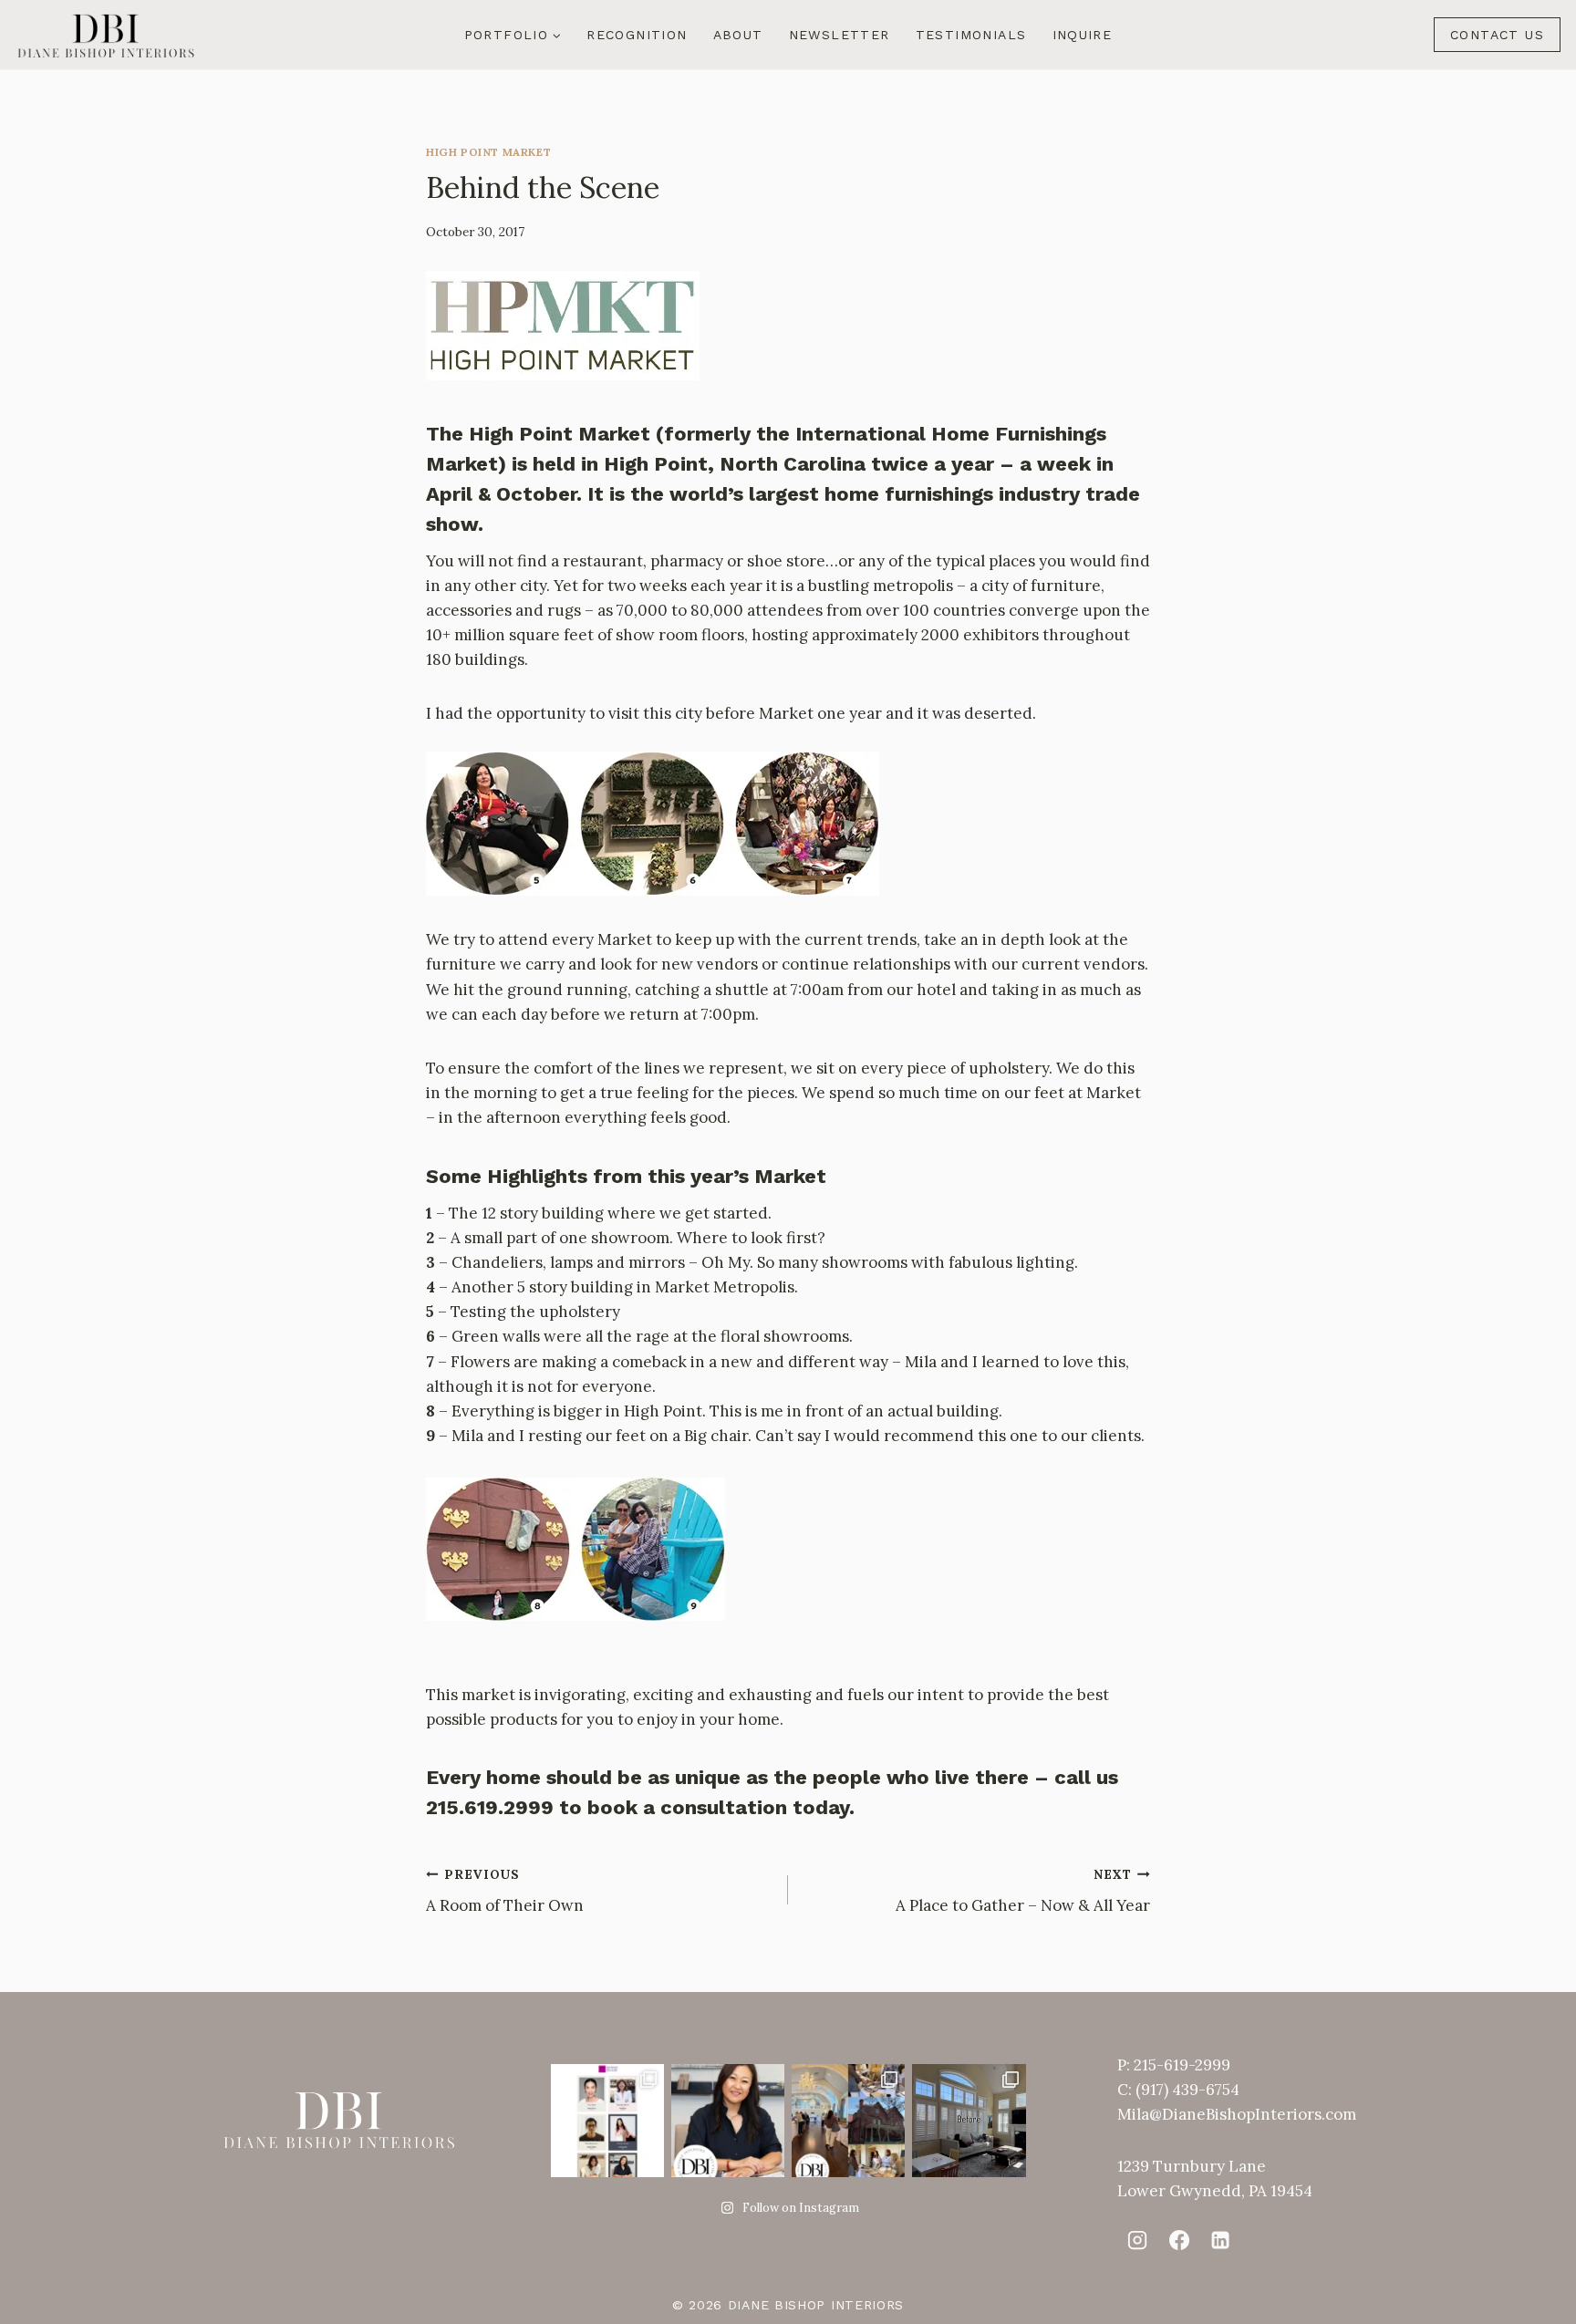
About (738, 35)
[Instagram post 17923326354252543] (969, 2121)
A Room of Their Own (505, 1891)
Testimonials (971, 35)
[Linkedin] (1220, 2239)
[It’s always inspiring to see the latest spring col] (848, 2121)
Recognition (637, 35)
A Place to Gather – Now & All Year (1023, 1891)
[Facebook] (1178, 2239)
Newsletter (840, 35)
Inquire (1083, 35)
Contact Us (1497, 35)
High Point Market (488, 152)
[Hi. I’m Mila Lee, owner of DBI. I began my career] (728, 2121)
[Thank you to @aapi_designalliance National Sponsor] (607, 2121)
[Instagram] (1137, 2239)
